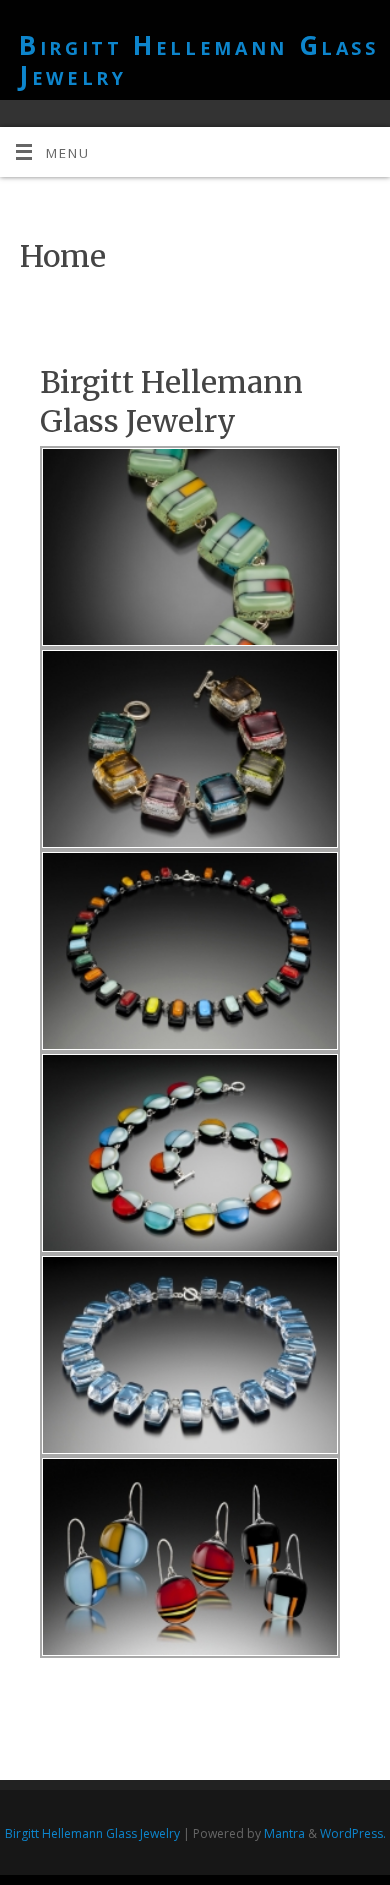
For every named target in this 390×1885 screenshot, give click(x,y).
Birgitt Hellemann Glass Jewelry (199, 60)
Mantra (284, 1833)
